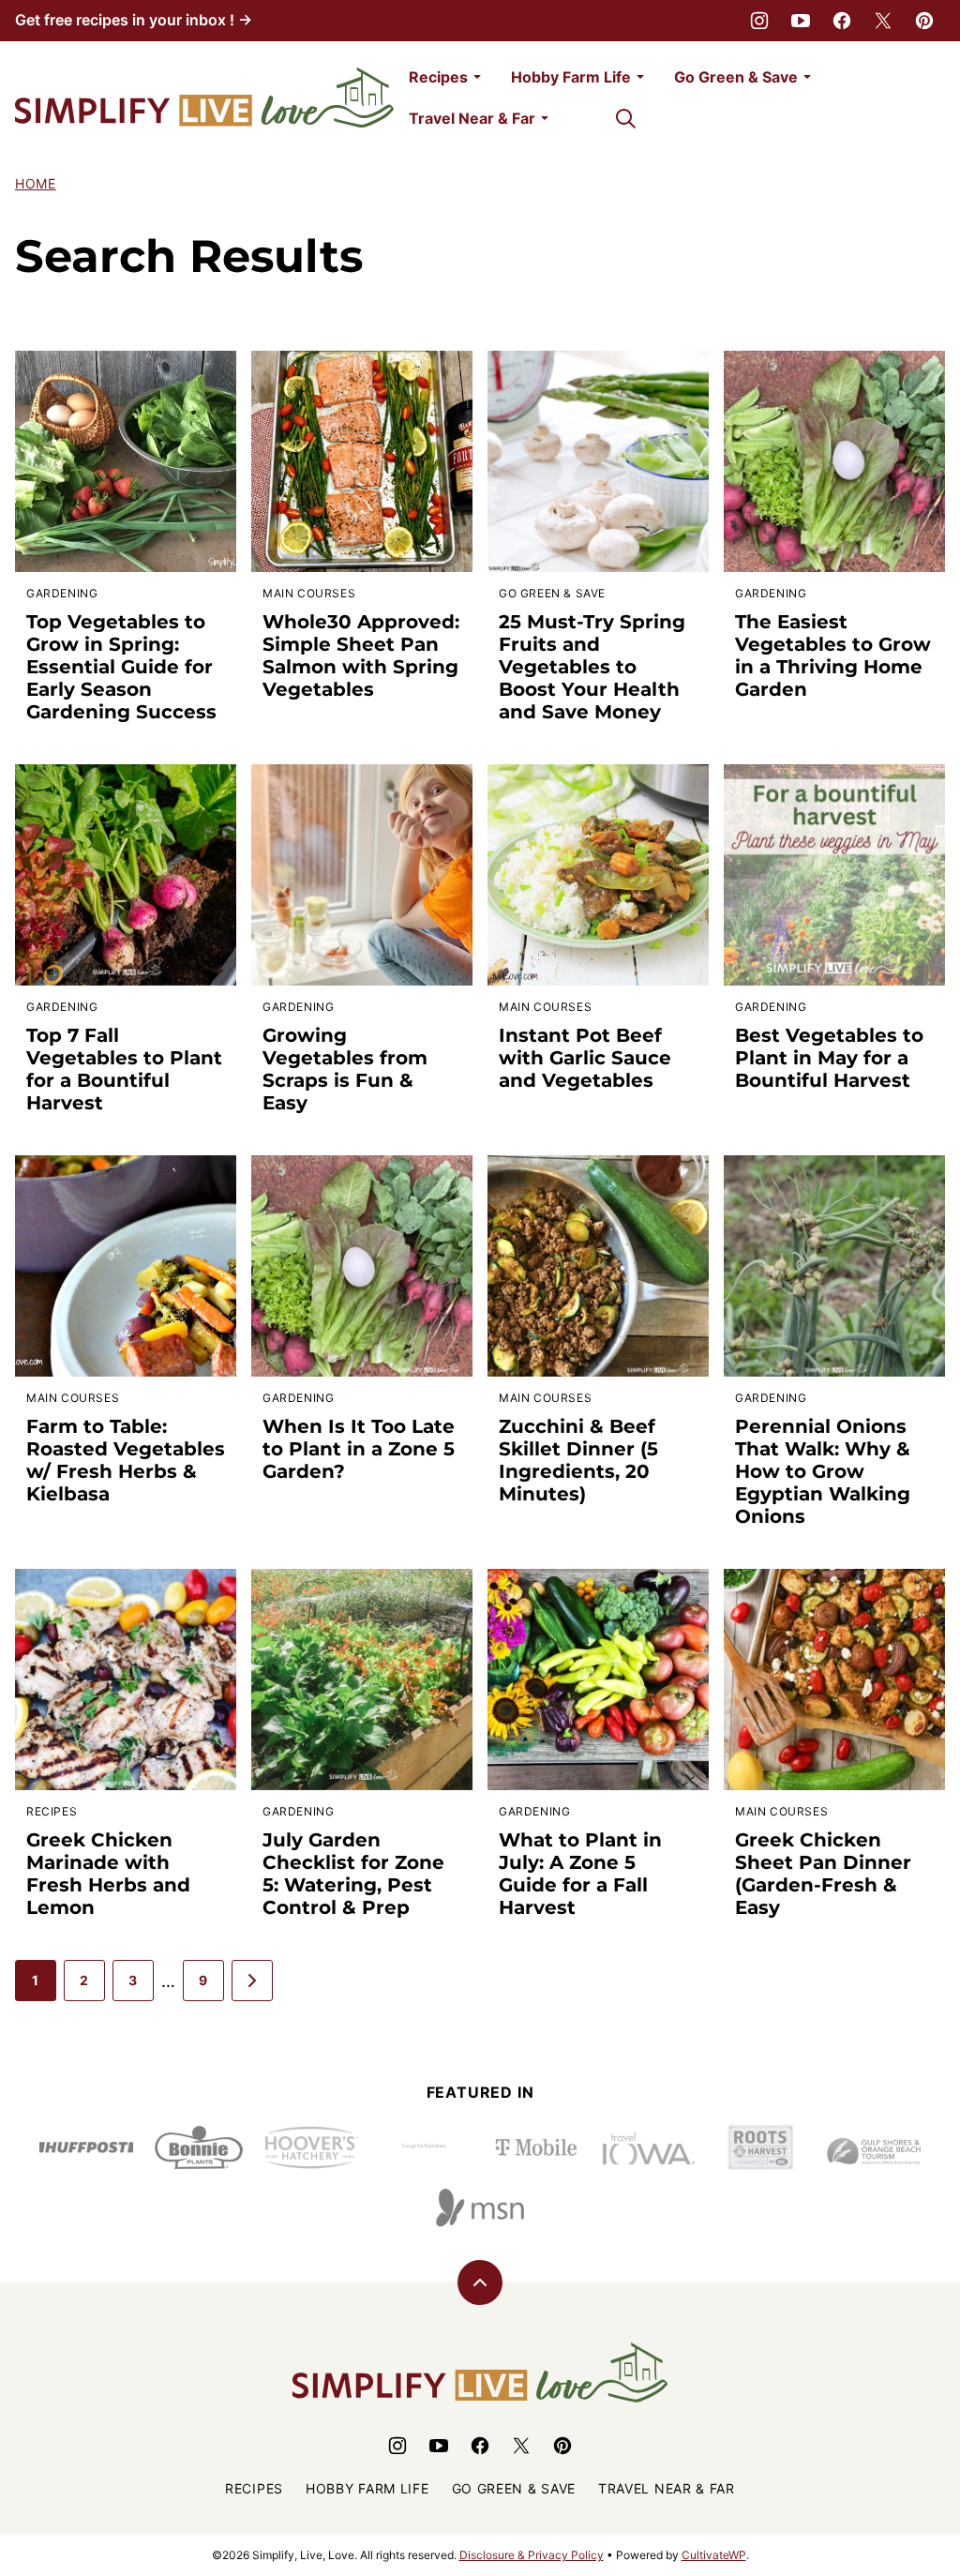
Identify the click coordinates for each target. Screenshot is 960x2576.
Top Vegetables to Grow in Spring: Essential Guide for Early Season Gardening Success (121, 667)
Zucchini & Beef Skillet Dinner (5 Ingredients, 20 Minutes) (578, 1460)
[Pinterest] (924, 21)
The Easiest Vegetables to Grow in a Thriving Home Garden (833, 655)
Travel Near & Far (472, 118)
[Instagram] (759, 21)
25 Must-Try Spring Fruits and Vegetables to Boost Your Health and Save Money (592, 667)
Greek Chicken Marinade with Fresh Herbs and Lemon (108, 1874)
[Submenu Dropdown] (477, 77)
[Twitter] (883, 21)
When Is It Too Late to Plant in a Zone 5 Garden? (359, 1449)
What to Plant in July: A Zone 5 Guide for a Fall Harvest (580, 1874)
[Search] (625, 118)
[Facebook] (842, 21)
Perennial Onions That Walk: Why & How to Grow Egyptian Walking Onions (823, 1471)
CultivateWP (714, 2555)
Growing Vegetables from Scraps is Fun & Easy (345, 1069)
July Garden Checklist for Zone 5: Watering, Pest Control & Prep (353, 1874)
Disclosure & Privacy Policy (532, 2555)
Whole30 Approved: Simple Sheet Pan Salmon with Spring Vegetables (361, 655)
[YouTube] (801, 21)
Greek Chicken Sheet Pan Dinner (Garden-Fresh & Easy (823, 1874)
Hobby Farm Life (571, 77)
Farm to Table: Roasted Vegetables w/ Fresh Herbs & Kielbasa (126, 1460)
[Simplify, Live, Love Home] (204, 98)
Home (36, 183)
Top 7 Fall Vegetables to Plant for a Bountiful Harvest (124, 1069)
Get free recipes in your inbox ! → (134, 20)
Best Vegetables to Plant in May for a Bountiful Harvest (829, 1058)
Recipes (438, 77)
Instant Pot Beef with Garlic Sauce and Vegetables (585, 1058)
